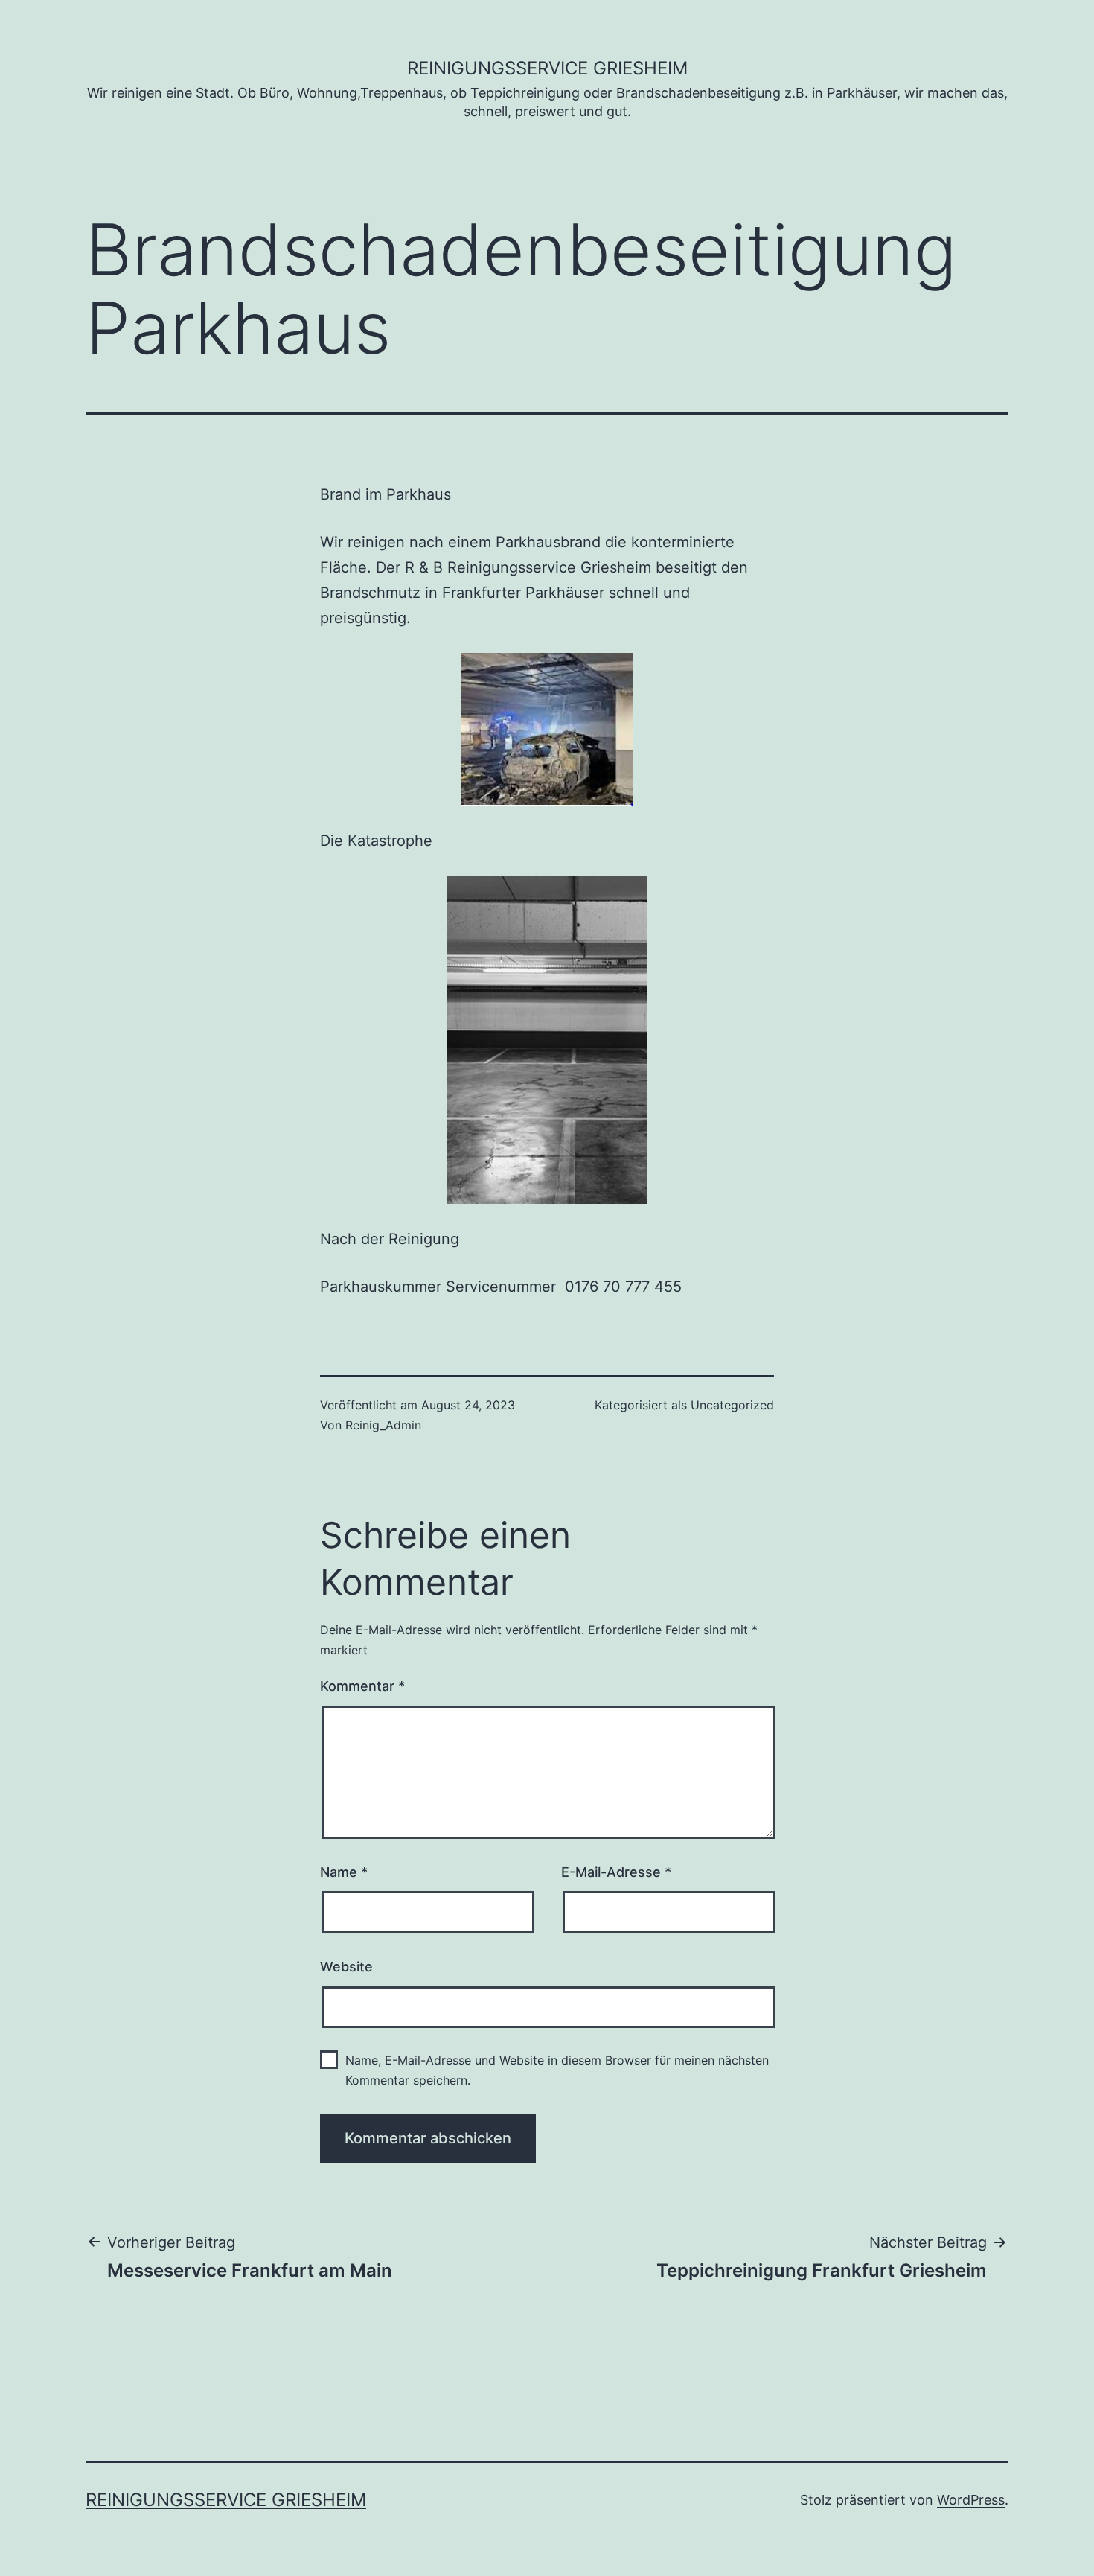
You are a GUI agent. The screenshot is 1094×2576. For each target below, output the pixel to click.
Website (346, 1967)
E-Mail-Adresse (616, 1872)
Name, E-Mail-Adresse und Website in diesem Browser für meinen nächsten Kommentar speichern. (557, 2070)
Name (344, 1872)
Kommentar (362, 1686)
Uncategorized (732, 1405)
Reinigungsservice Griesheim (547, 68)
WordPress (971, 2500)
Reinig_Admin (383, 1425)
